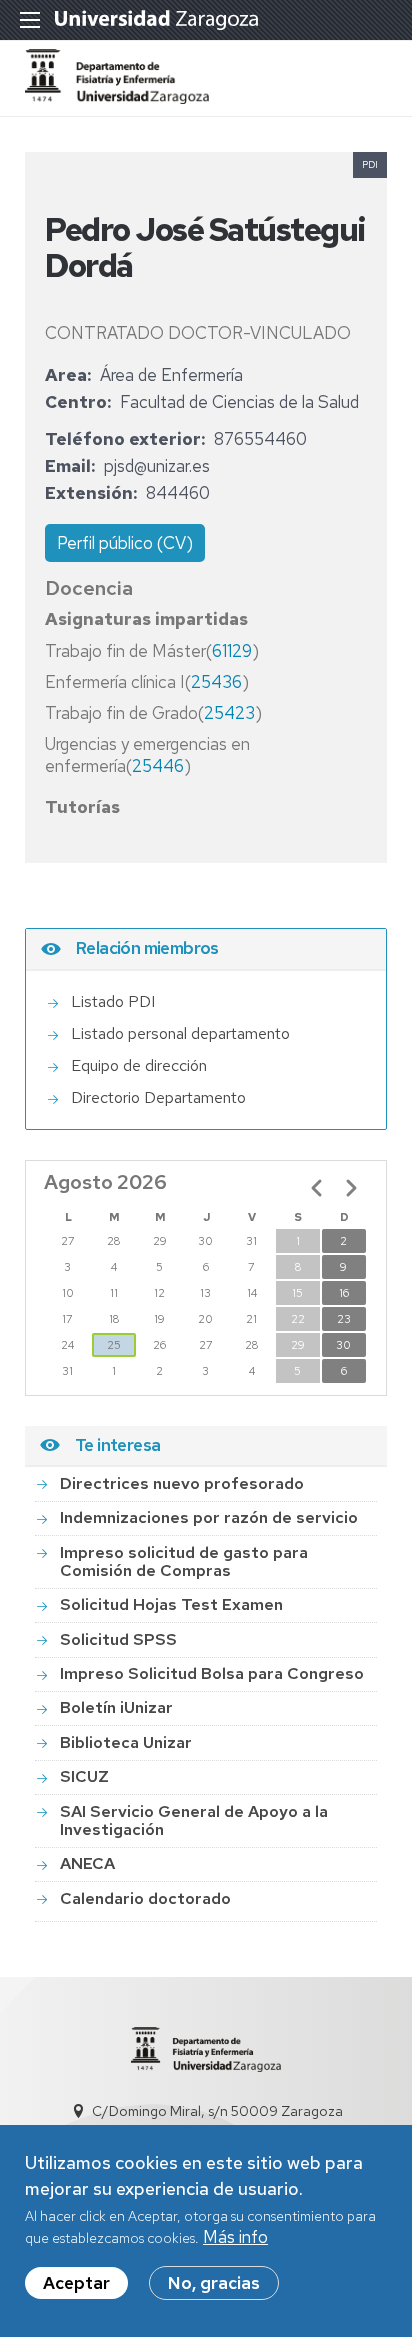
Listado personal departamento (180, 1033)
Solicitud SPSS (118, 1639)
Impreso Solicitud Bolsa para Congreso (212, 1673)
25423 (229, 713)
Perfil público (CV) (125, 543)
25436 (216, 682)
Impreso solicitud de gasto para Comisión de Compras (184, 1561)
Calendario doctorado (145, 1898)
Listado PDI (113, 1001)
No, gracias (214, 2283)
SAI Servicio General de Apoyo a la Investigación (194, 1820)
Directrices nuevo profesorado (182, 1483)
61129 (232, 651)
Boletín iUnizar (116, 1707)
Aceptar (76, 2283)
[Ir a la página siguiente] (351, 1188)
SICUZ (84, 1776)
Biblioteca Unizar (126, 1742)
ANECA (87, 1863)
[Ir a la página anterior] (317, 1188)
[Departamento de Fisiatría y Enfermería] (117, 98)
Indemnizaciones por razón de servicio (209, 1517)
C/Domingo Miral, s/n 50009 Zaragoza (217, 2111)
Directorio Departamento (158, 1097)
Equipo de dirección (139, 1065)
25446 (158, 766)
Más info (235, 2237)
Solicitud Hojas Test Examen (171, 1604)
